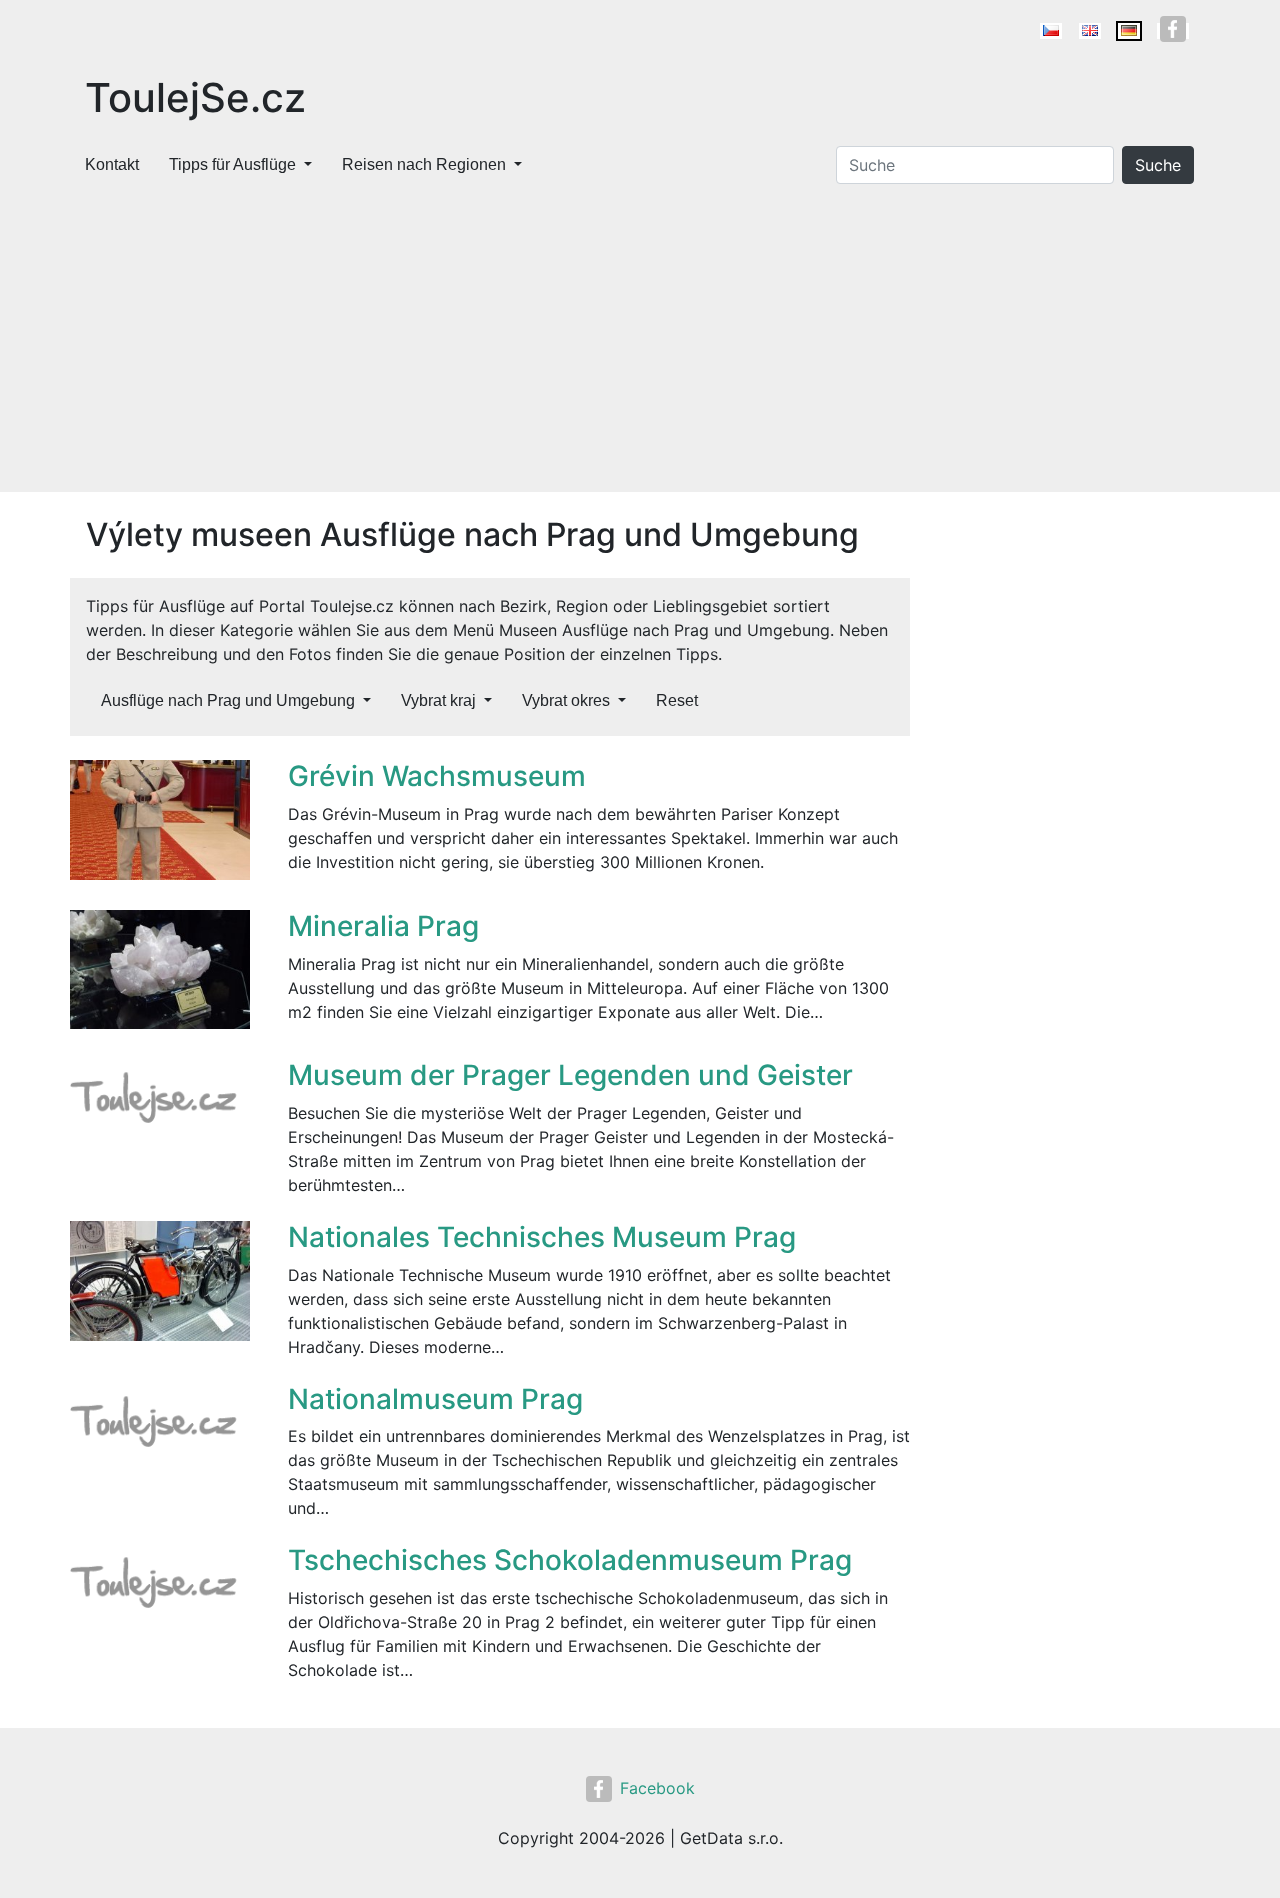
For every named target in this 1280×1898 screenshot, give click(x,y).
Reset (677, 700)
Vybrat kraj (438, 700)
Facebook (657, 1788)
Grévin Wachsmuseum (437, 776)
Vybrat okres (566, 700)
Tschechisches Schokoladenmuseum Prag (570, 1560)
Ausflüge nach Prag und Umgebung (228, 700)
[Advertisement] (640, 342)
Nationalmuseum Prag (435, 1399)
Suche (1158, 165)
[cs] (1051, 31)
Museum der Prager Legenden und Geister (570, 1075)
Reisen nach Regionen (424, 164)
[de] (1129, 31)
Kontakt (112, 164)
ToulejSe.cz (195, 97)
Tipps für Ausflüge (232, 164)
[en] (1090, 31)
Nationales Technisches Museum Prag (542, 1237)
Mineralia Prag (383, 926)
